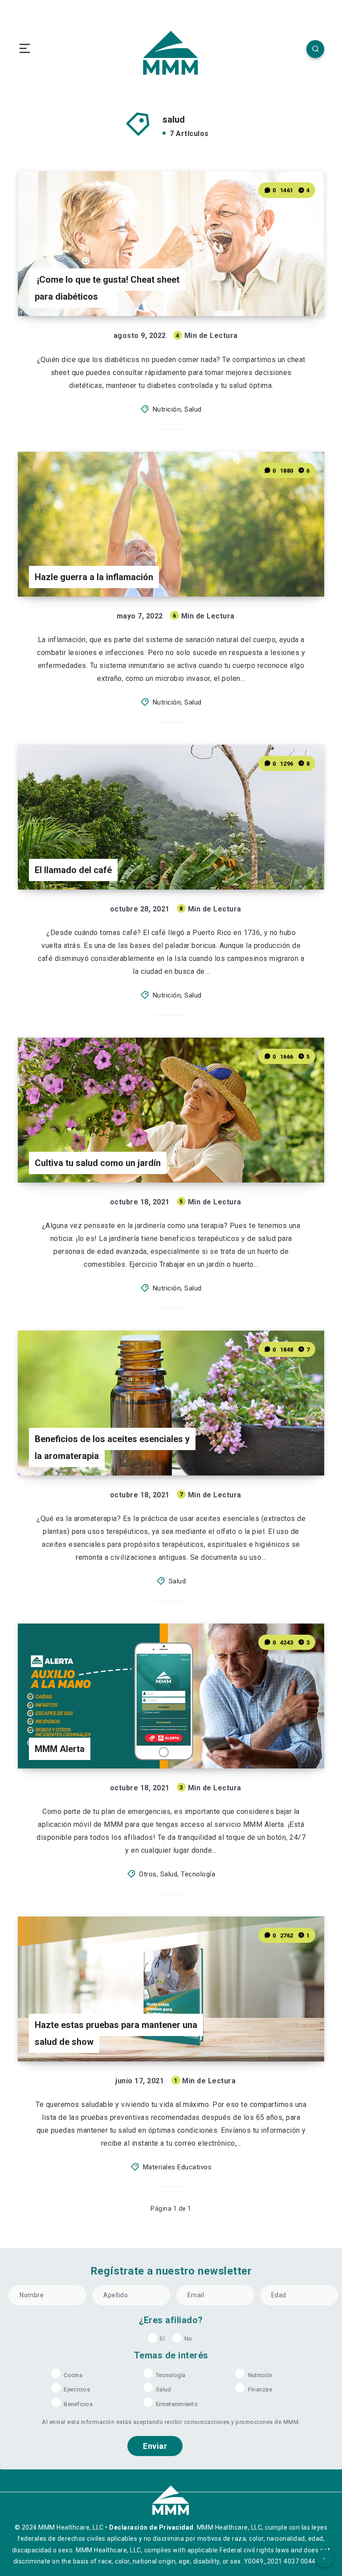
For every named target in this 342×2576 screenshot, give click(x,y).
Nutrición (167, 409)
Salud (193, 409)
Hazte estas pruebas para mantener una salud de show (116, 2033)
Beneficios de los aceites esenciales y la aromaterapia (112, 1447)
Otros (148, 1874)
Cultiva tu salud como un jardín (98, 1163)
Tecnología (198, 1874)
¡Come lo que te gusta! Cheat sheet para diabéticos (107, 288)
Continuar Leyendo (293, 291)
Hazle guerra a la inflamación (94, 577)
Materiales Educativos (177, 2167)
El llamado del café (73, 870)
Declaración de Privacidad (151, 2527)
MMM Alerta (60, 1749)
